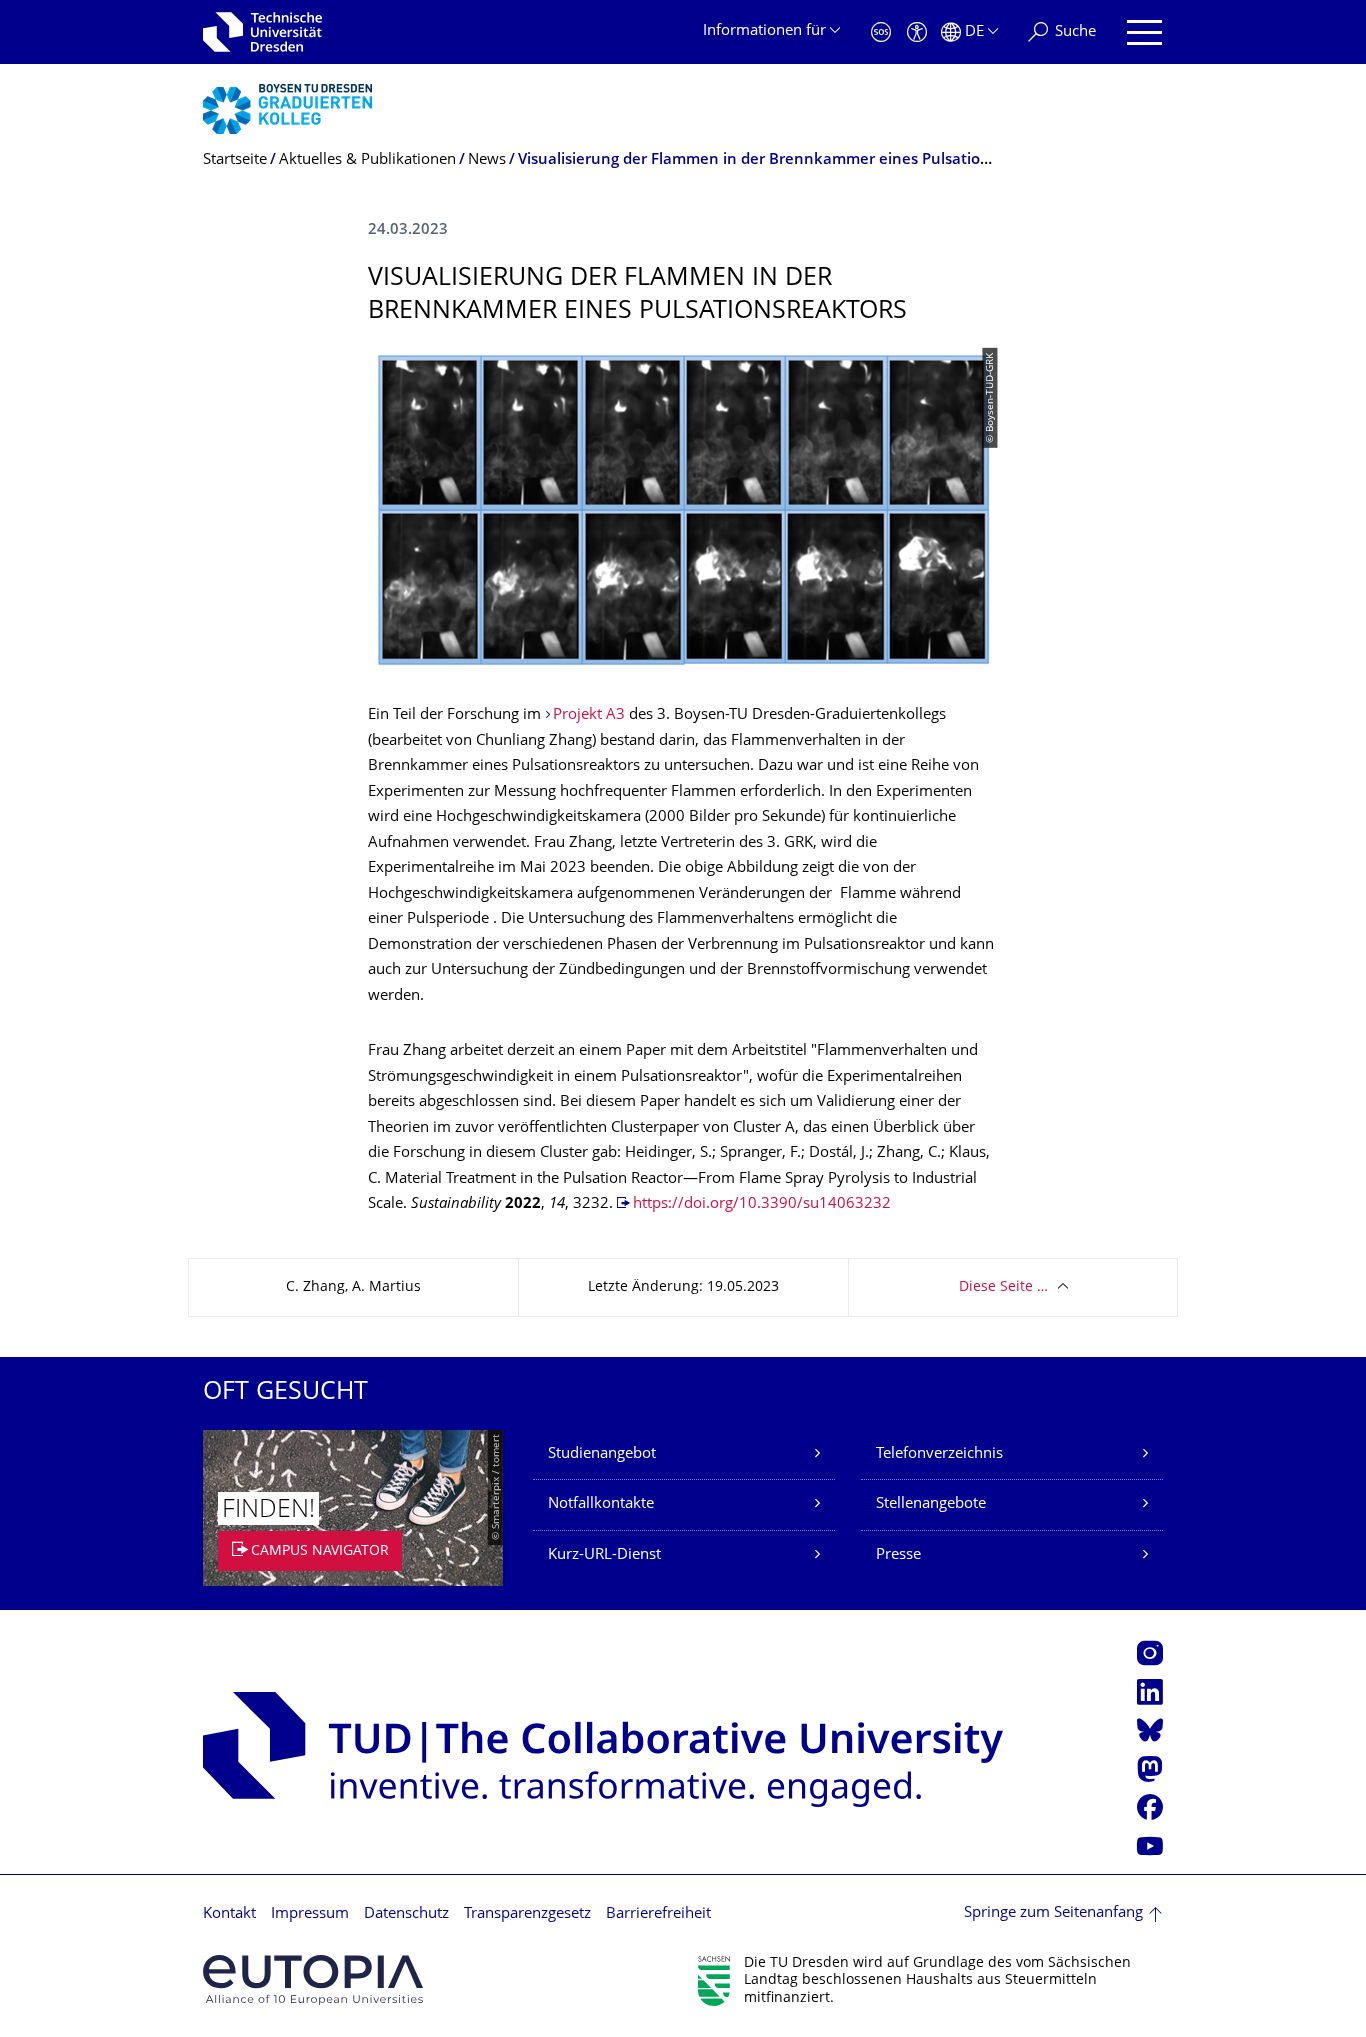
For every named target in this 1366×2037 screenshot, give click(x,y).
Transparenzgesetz (527, 1914)
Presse (898, 1555)
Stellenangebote (931, 1504)
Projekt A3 (589, 715)
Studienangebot (602, 1454)
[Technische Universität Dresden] (262, 32)
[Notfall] (881, 32)
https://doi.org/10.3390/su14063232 (762, 1204)
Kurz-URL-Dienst (604, 1555)
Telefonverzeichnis (939, 1454)
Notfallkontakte (601, 1504)
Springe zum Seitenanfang (1053, 1913)
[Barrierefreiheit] (917, 32)
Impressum (310, 1914)
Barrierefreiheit (658, 1914)
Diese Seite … (1003, 1287)
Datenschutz (406, 1914)
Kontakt (229, 1914)
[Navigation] (1144, 32)
